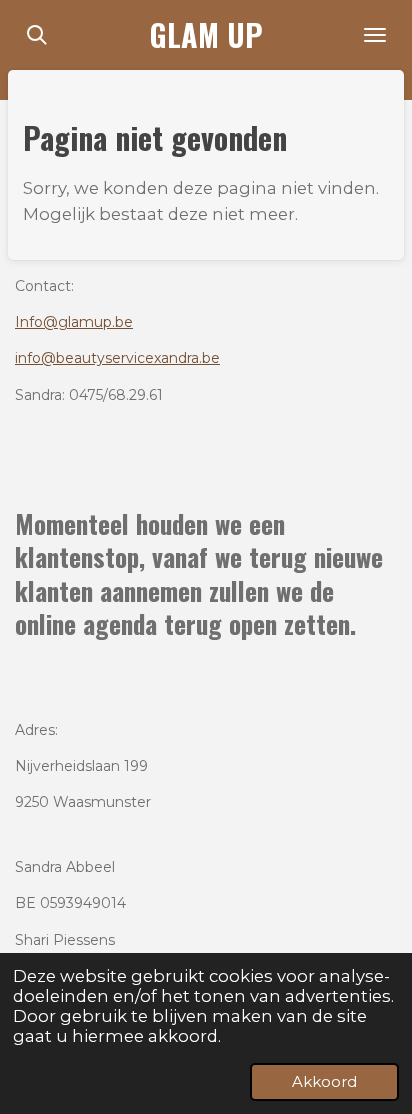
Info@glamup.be (74, 322)
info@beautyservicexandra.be (117, 358)
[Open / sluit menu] (375, 35)
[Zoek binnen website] (37, 35)
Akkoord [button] (324, 1081)
